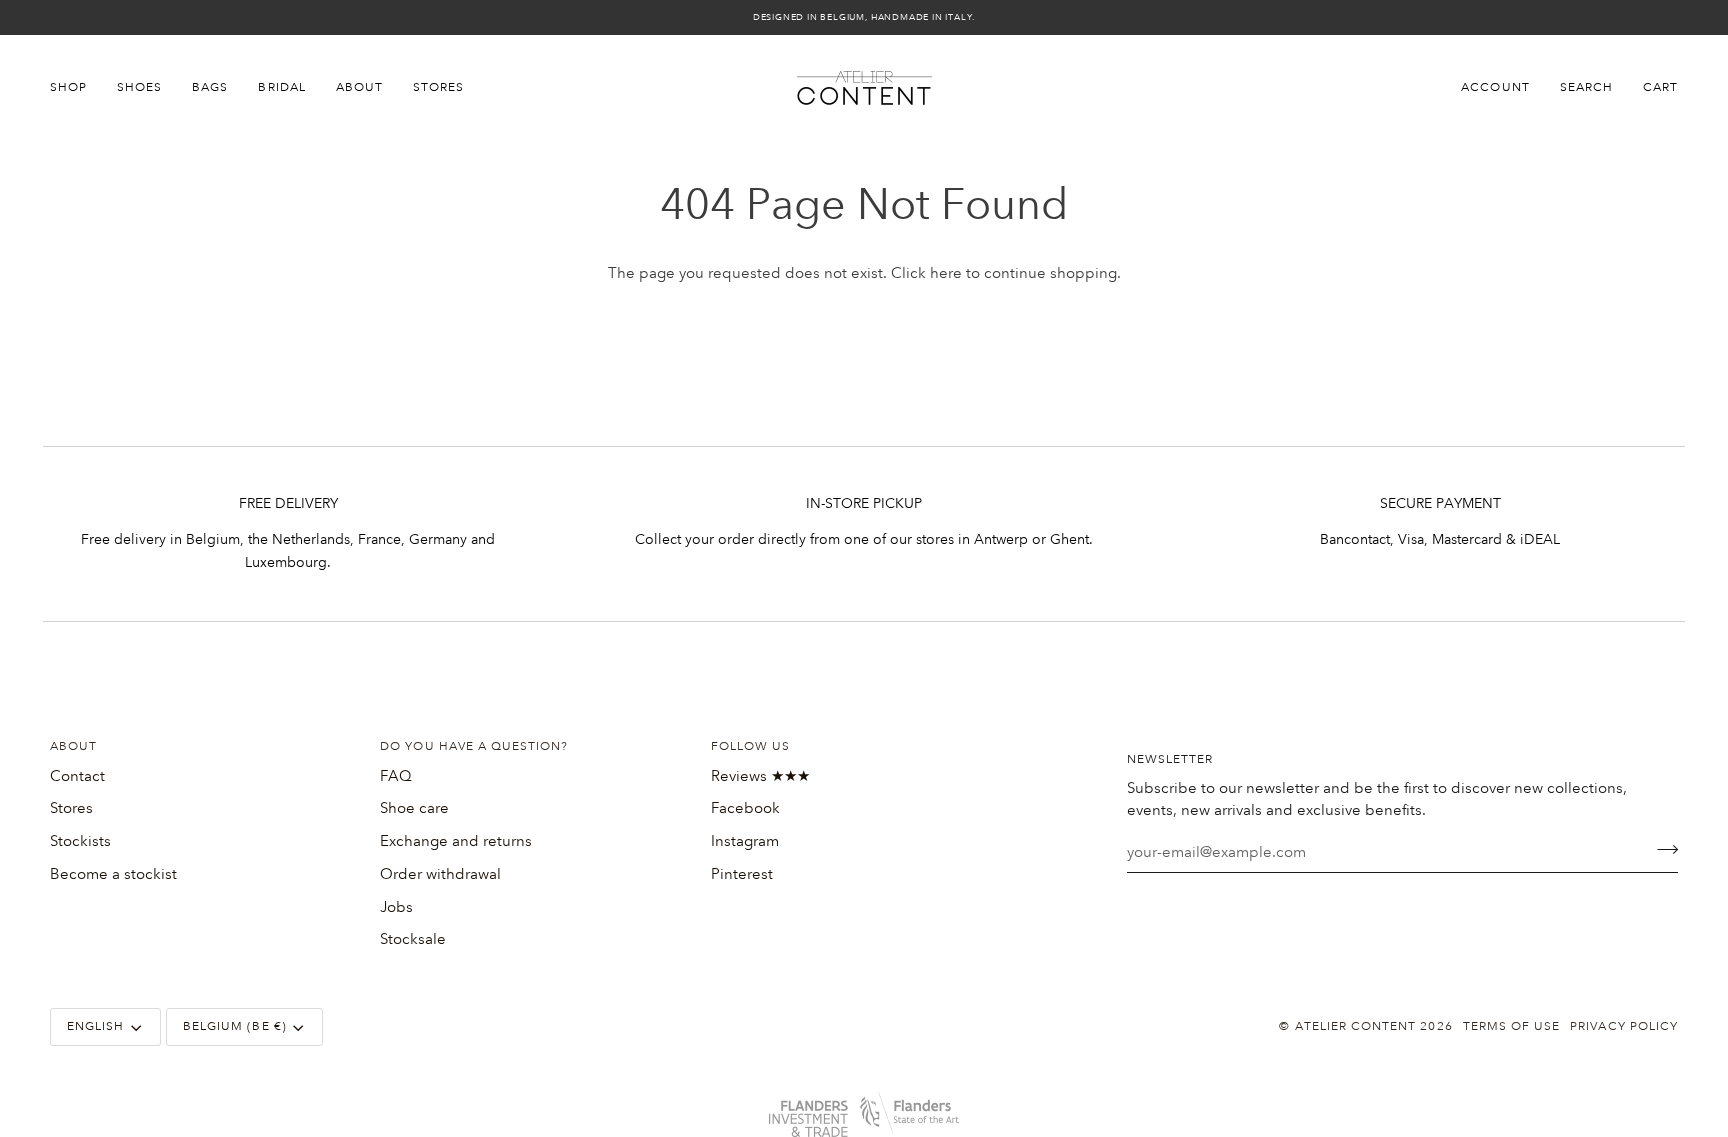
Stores (71, 808)
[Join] (1661, 850)
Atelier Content (1356, 1026)
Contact (77, 776)
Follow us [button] (750, 746)
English (95, 1026)
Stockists (80, 841)
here (946, 273)
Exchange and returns (456, 841)
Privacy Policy (1624, 1026)
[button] (76, 88)
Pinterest (742, 874)
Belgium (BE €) (235, 1026)
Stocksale (413, 939)
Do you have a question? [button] (474, 746)
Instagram (745, 841)
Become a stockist (113, 874)
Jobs (396, 907)
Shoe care (414, 808)
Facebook (745, 808)
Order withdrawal (440, 874)
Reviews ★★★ (760, 776)
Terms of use (1512, 1026)
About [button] (73, 746)
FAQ (396, 776)
